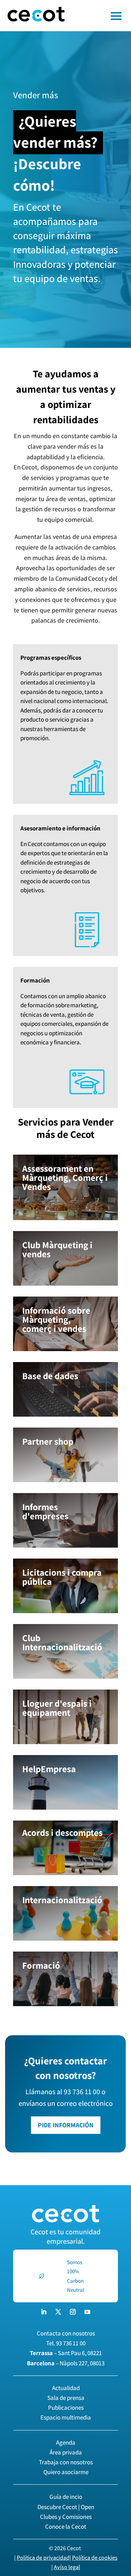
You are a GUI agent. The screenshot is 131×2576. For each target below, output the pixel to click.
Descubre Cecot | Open (66, 2507)
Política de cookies (95, 2558)
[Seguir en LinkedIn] (44, 2312)
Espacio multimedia (66, 2417)
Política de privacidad (43, 2558)
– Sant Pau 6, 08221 (66, 2353)
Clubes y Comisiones (66, 2517)
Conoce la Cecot (66, 2527)
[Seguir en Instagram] (73, 2312)
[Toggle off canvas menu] (102, 16)
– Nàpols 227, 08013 (66, 2363)
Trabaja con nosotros (66, 2462)
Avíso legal (67, 2567)
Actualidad (66, 2388)
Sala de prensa (66, 2398)
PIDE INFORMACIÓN (66, 2125)
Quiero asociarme (66, 2472)
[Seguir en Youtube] (87, 2312)
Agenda (66, 2442)
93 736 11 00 (71, 2343)
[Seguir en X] (58, 2312)
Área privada (66, 2452)
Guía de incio (66, 2497)
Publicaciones (66, 2408)
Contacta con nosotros (66, 2333)
